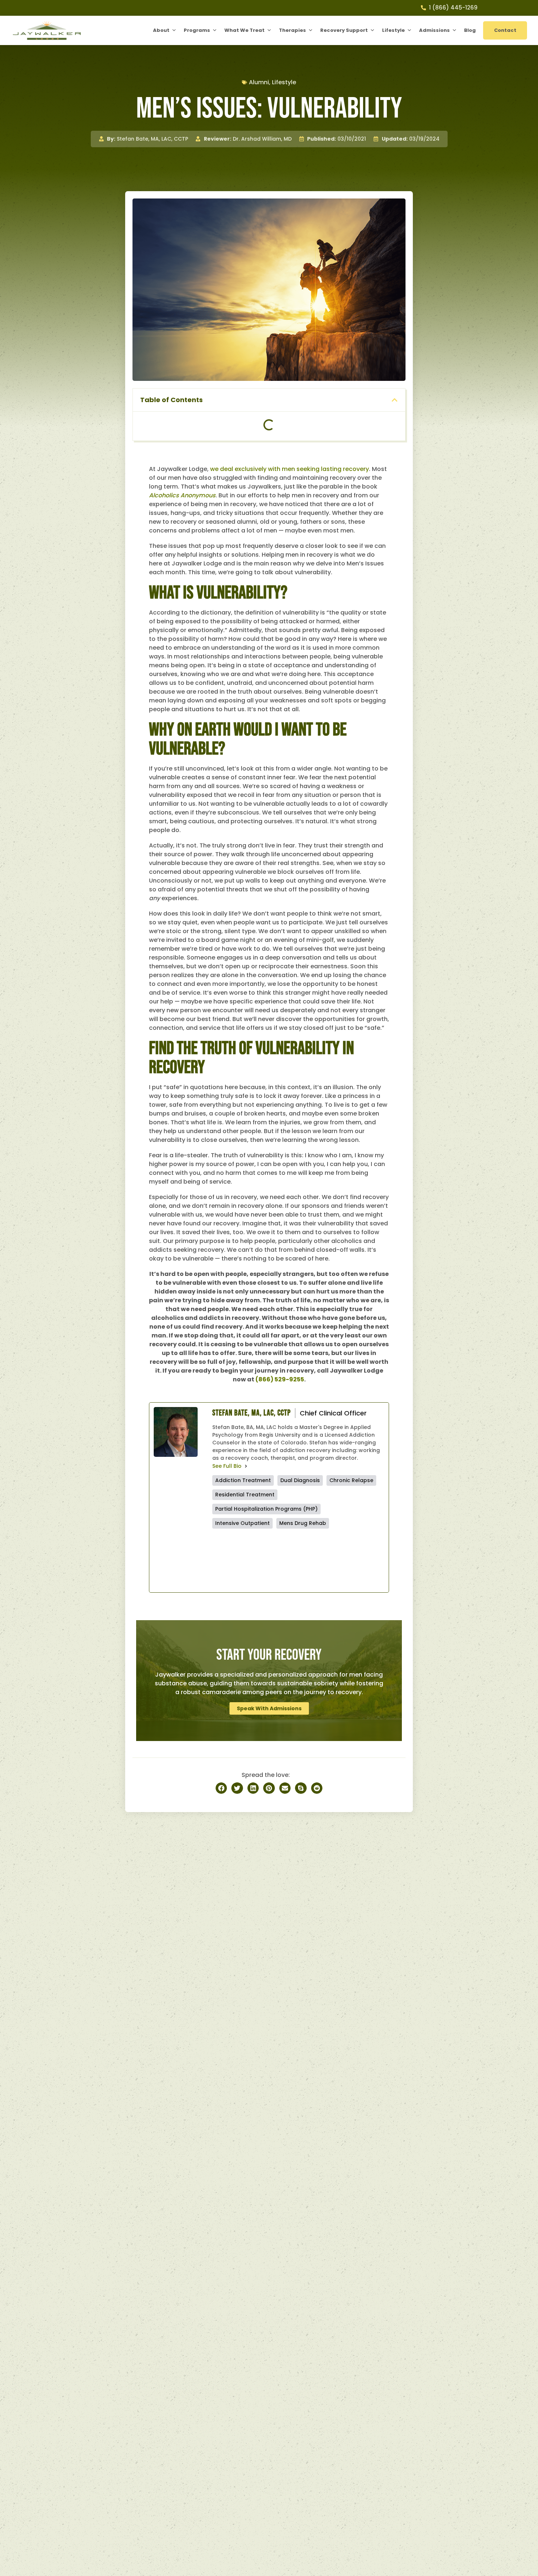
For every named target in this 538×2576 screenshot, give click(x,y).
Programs (197, 30)
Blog (470, 30)
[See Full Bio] (246, 1466)
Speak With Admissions (269, 1708)
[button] (395, 400)
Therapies (292, 30)
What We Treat (244, 30)
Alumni (259, 82)
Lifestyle (393, 30)
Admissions (434, 30)
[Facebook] (255, 1560)
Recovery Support (344, 30)
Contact (505, 30)
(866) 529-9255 (280, 1379)
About (161, 30)
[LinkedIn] (342, 1560)
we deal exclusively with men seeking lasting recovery (289, 469)
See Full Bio (227, 1466)
